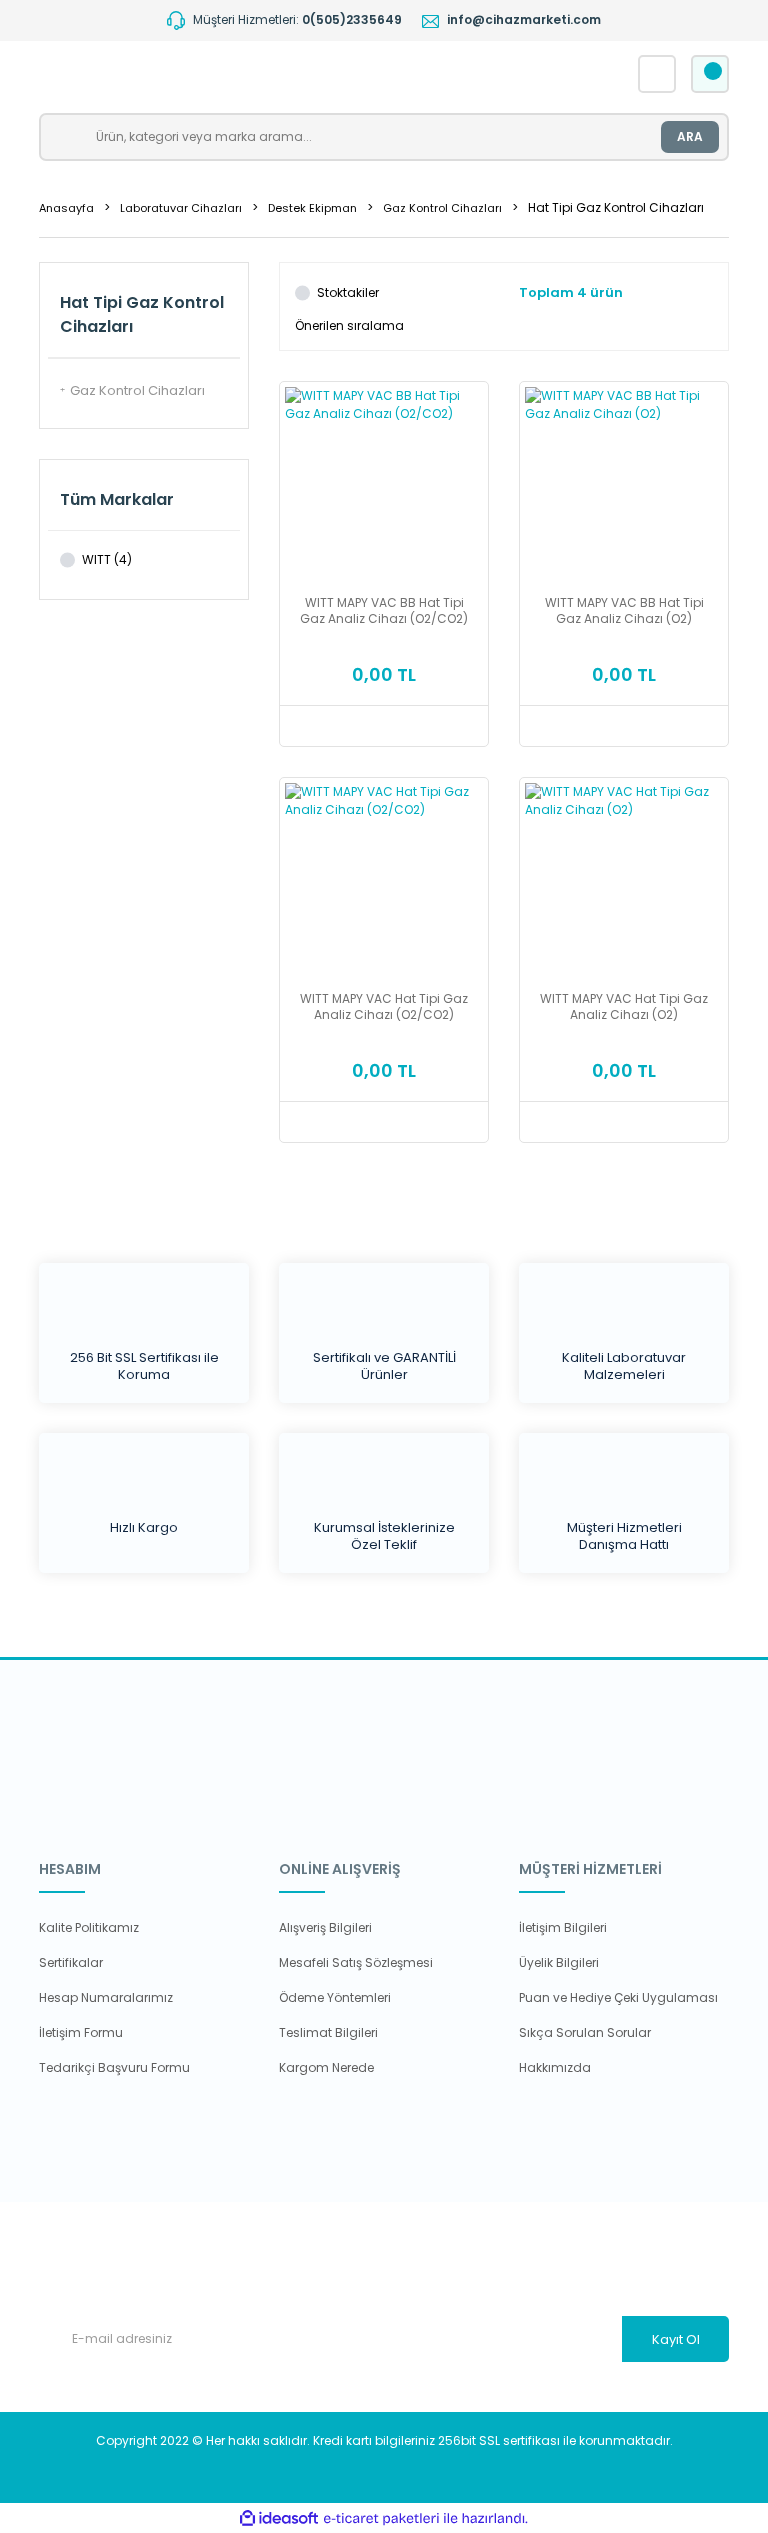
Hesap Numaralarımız (106, 1997)
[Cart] (710, 74)
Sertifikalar (71, 1962)
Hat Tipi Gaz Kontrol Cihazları (616, 207)
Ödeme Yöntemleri (335, 1997)
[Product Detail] (384, 395)
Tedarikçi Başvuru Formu (114, 2067)
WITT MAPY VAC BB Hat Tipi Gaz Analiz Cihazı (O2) (624, 611)
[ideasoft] (279, 2518)
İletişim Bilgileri (563, 1927)
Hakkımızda (555, 2067)
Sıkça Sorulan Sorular (585, 2032)
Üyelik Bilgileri (559, 1962)
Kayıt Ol (676, 2339)
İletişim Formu (81, 2032)
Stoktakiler (348, 292)
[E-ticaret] (381, 2518)
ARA (690, 136)
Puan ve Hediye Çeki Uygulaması (618, 1997)
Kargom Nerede (326, 2067)
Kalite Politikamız (89, 1927)
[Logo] (241, 74)
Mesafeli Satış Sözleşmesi (356, 1962)
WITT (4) (107, 559)
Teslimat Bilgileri (328, 2032)
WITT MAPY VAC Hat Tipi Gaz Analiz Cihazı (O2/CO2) (384, 1007)
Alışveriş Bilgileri (325, 1927)
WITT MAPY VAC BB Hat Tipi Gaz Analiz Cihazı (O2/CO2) (384, 611)
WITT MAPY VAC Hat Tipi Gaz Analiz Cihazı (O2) (624, 1007)
